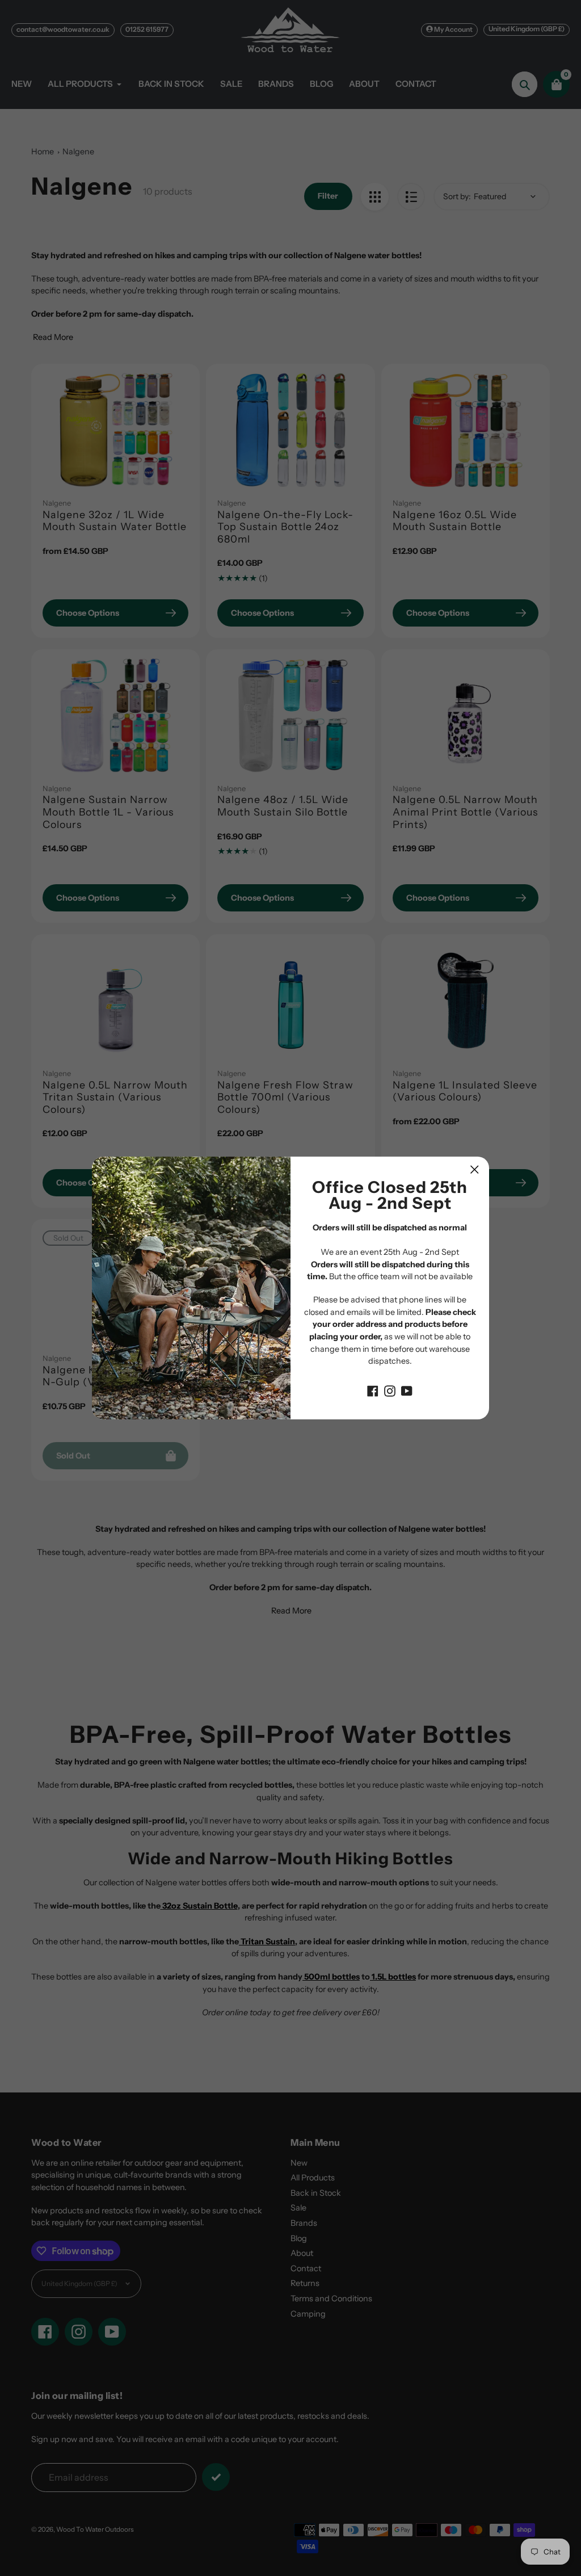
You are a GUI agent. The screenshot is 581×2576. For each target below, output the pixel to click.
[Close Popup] (475, 1169)
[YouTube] (407, 1390)
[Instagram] (390, 1390)
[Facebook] (373, 1390)
